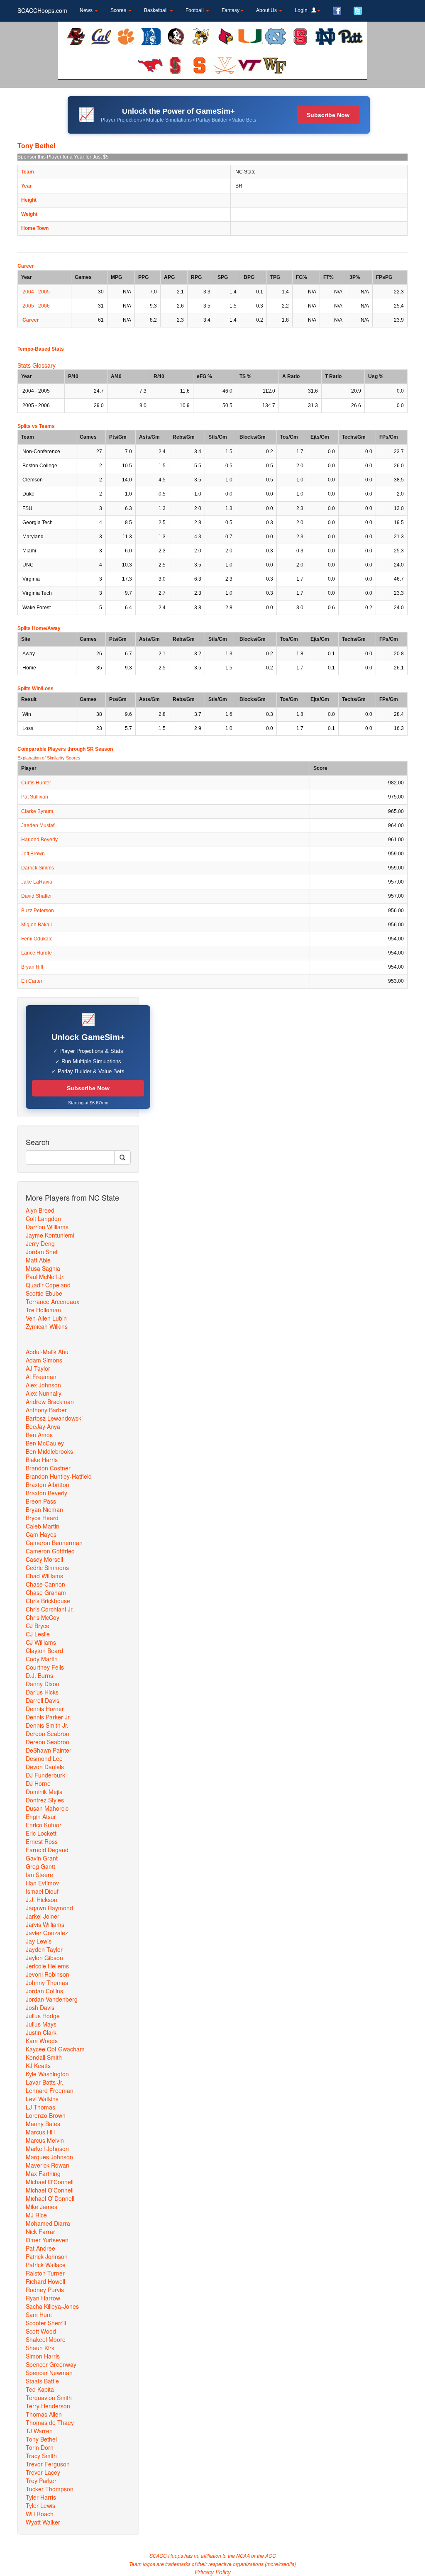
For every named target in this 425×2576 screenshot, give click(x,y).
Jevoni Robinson (48, 1974)
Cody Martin (42, 1659)
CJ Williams (41, 1642)
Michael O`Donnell (50, 2198)
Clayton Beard (44, 1651)
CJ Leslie (38, 1634)
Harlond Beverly (39, 840)
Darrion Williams (47, 1227)
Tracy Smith (41, 2456)
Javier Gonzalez (47, 1933)
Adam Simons (44, 1360)
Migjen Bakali (37, 925)
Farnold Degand (47, 1850)
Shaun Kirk (40, 2348)
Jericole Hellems (47, 1966)
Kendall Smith (44, 2057)
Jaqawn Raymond (49, 1908)
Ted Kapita (40, 2389)
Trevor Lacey (43, 2472)
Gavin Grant (42, 1858)
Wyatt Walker (43, 2522)
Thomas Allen (44, 2414)
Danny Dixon (43, 1684)
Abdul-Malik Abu (47, 1352)
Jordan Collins (44, 1991)
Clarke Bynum (37, 811)
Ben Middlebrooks (49, 1451)
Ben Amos (39, 1435)
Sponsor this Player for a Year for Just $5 (63, 157)
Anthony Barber (46, 1410)
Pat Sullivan (35, 797)
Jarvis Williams (45, 1924)
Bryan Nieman (44, 1509)
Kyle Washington (47, 2074)
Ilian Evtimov (42, 1883)
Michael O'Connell (50, 2182)
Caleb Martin (43, 1526)
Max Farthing (43, 2173)
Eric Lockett (41, 1833)
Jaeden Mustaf (38, 825)
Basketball (156, 10)
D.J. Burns (39, 1675)
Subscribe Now (328, 115)
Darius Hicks (42, 1692)
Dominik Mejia (44, 1792)
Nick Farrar (40, 2232)
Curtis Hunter (36, 783)
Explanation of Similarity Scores (49, 758)
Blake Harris (42, 1460)
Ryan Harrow (43, 2298)
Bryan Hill (32, 967)
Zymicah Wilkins (47, 1326)
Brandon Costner (48, 1468)
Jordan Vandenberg (52, 1999)
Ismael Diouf (42, 1891)
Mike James (42, 2207)
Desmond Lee (44, 1758)
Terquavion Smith (49, 2398)
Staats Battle (42, 2381)
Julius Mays (41, 2024)
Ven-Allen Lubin (46, 1318)
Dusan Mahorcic (47, 1808)
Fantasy (231, 10)
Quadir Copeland (48, 1285)
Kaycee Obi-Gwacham (55, 2049)
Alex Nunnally (44, 1393)
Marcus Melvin (45, 2140)
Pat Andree (40, 2248)
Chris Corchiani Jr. (50, 1609)
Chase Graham (46, 1592)
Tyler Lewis (40, 2505)
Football (195, 10)
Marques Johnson (49, 2157)
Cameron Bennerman (54, 1543)
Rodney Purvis (45, 2290)
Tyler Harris (41, 2497)
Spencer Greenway (51, 2364)
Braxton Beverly (46, 1493)
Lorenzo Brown (46, 2115)
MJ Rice (36, 2215)
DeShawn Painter (49, 1750)
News (87, 10)
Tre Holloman (43, 1310)
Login (303, 10)
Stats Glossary (37, 365)
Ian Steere (39, 1875)
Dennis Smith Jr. (47, 1725)
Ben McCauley (45, 1443)
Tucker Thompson (50, 2489)
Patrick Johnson (47, 2256)
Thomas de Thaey (50, 2422)
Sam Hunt (39, 2315)
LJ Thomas (40, 2107)
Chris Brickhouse (48, 1601)
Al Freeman (41, 1377)
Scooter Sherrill (46, 2323)
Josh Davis (40, 2007)
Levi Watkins (42, 2099)
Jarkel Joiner (43, 1916)
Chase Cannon (45, 1584)
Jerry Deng (40, 1243)
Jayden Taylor (44, 1949)
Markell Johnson (47, 2149)
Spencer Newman (49, 2373)
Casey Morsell (44, 1559)
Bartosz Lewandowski (54, 1418)
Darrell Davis (43, 1700)
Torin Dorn (40, 2447)
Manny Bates (43, 2124)
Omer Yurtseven (47, 2240)
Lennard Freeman (50, 2090)
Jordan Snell (42, 1252)
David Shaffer (37, 896)
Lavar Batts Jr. (45, 2082)
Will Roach (40, 2514)
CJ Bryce (38, 1626)
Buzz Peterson (38, 911)
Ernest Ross (42, 1841)
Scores (119, 10)
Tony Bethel (41, 2439)
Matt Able (38, 1260)
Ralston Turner (45, 2273)
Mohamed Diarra (48, 2223)
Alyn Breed (40, 1210)
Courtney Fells (45, 1667)
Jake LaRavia (37, 882)
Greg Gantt (40, 1866)
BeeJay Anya (43, 1426)
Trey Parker (41, 2481)
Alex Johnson (43, 1385)
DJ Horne (38, 1783)
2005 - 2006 (36, 306)
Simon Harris (43, 2356)
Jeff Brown (33, 854)
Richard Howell (45, 2281)
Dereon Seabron (48, 1734)
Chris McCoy (43, 1617)
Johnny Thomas (47, 1983)
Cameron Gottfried (50, 1551)
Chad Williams (44, 1576)
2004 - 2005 (36, 292)
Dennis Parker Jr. (48, 1717)
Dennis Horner (45, 1709)
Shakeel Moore (46, 2339)
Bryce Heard (42, 1518)
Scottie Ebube (44, 1293)
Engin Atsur (41, 1817)
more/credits (280, 2564)
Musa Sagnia (43, 1268)
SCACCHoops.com (42, 10)
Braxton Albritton (48, 1485)
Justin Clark (41, 2032)
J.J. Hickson (42, 1900)
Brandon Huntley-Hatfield (59, 1476)
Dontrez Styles (45, 1800)
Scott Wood (41, 2331)
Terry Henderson (48, 2406)
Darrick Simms (38, 868)
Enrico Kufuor (44, 1825)
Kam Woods (42, 2041)
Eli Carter (32, 981)
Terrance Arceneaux (53, 1301)
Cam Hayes (41, 1534)
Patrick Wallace (46, 2265)
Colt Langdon (43, 1218)
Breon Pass (41, 1501)
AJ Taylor (38, 1368)
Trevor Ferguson (48, 2464)
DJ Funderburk (45, 1775)
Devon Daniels (45, 1767)
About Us (267, 10)
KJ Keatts (38, 2066)
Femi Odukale (37, 939)
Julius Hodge (43, 2016)
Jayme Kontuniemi (50, 1235)
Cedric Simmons (47, 1568)
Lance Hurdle (37, 953)
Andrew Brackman (50, 1402)
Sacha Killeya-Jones (52, 2306)
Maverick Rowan (48, 2165)
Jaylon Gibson (44, 1958)
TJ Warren (39, 2431)
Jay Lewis (39, 1941)
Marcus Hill (40, 2132)
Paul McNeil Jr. (45, 1277)
